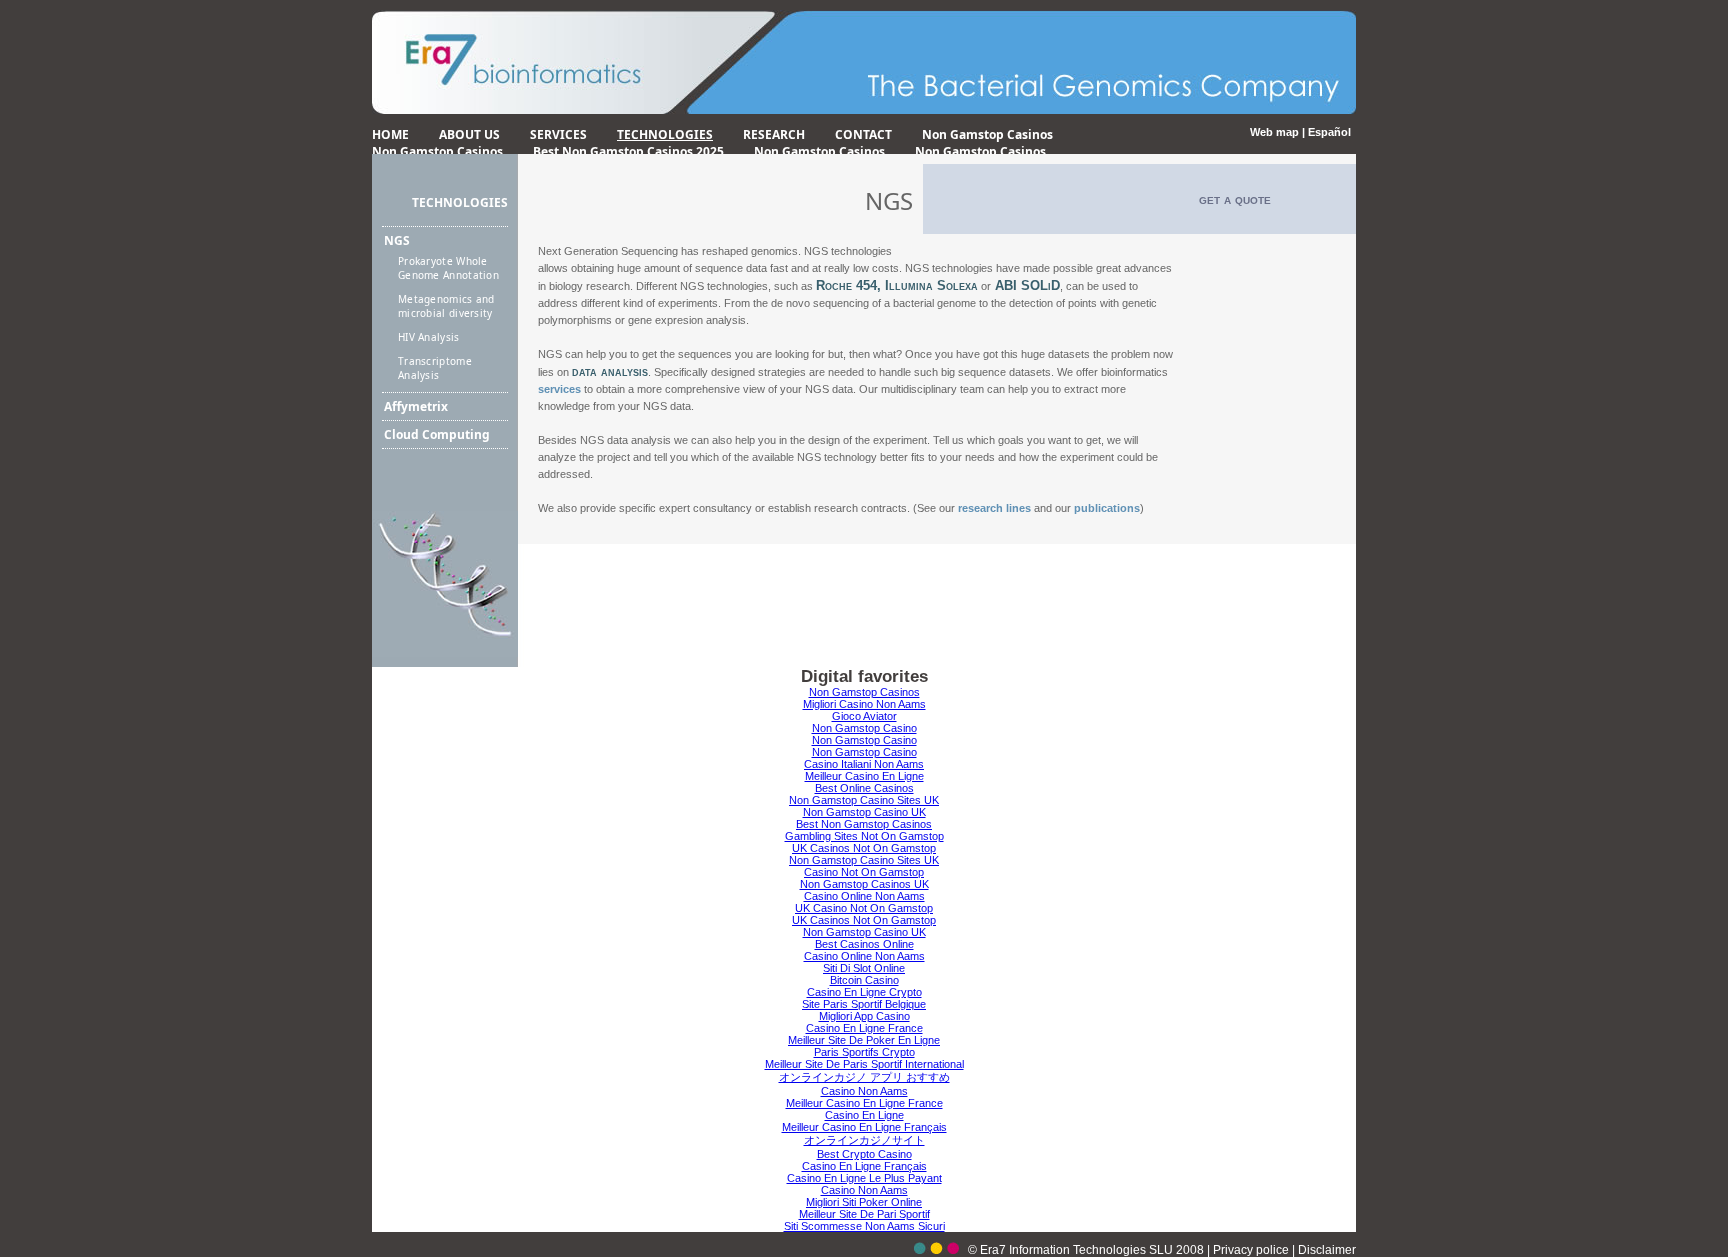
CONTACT (863, 134)
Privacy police (1252, 1250)
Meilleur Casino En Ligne (864, 776)
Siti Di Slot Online (864, 968)
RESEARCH (774, 134)
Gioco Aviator (864, 716)
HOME (390, 134)
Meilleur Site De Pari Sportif (864, 1214)
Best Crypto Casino (864, 1154)
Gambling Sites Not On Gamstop (864, 836)
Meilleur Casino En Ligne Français (864, 1127)
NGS (397, 240)
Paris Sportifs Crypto (864, 1052)
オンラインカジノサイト (864, 1140)
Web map (1274, 132)
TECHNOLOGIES (665, 134)
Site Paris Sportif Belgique (864, 1004)
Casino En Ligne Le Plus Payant (864, 1178)
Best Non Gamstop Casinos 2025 (628, 151)
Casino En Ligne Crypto (864, 992)
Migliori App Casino (864, 1016)
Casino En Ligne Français (864, 1166)
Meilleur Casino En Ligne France (864, 1103)
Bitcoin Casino (864, 980)
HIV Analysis (429, 337)
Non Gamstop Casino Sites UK (864, 800)
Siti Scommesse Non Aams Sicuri (864, 1226)
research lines (994, 508)
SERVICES (558, 134)
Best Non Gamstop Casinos (864, 824)
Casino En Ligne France (864, 1028)
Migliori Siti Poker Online (864, 1202)
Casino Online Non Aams (864, 896)
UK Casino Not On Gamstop (864, 908)
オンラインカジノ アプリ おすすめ (864, 1077)
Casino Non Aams (864, 1091)
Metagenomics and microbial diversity (446, 306)
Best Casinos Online (864, 944)
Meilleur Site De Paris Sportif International (864, 1064)
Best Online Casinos (864, 788)
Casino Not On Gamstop (864, 872)
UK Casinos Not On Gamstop (864, 848)
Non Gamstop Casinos (987, 134)
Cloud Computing (437, 434)
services (559, 389)
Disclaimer (1327, 1250)
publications (1107, 508)
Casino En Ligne (864, 1115)
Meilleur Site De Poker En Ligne (864, 1040)
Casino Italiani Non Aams (864, 764)
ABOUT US (469, 134)
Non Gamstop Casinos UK (864, 884)
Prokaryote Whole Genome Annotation (448, 268)
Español (1329, 132)
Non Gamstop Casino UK (864, 812)
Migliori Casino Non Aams (864, 704)
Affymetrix (416, 406)
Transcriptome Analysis (435, 368)
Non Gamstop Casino (864, 728)
